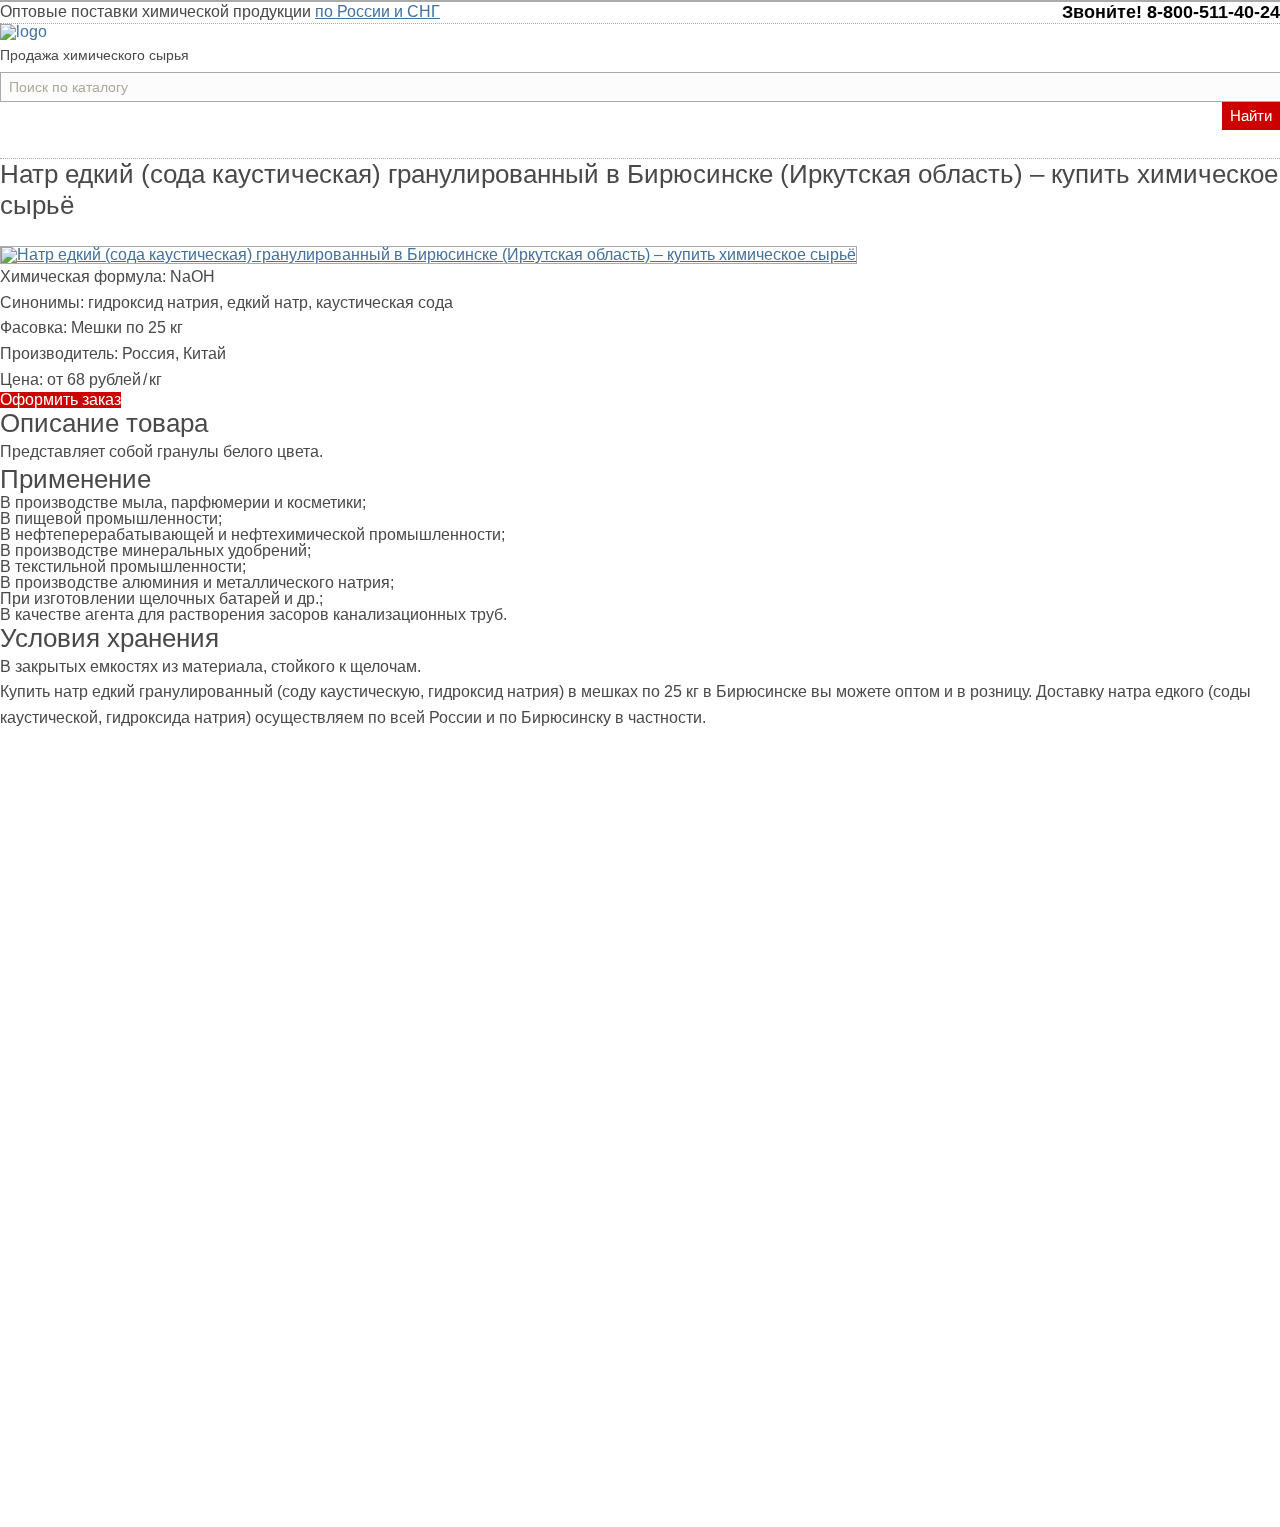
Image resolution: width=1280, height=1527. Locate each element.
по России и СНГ (377, 11)
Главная (473, 145)
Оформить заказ (60, 400)
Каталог (545, 145)
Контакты (804, 145)
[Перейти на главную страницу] (23, 31)
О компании (712, 145)
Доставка (620, 145)
